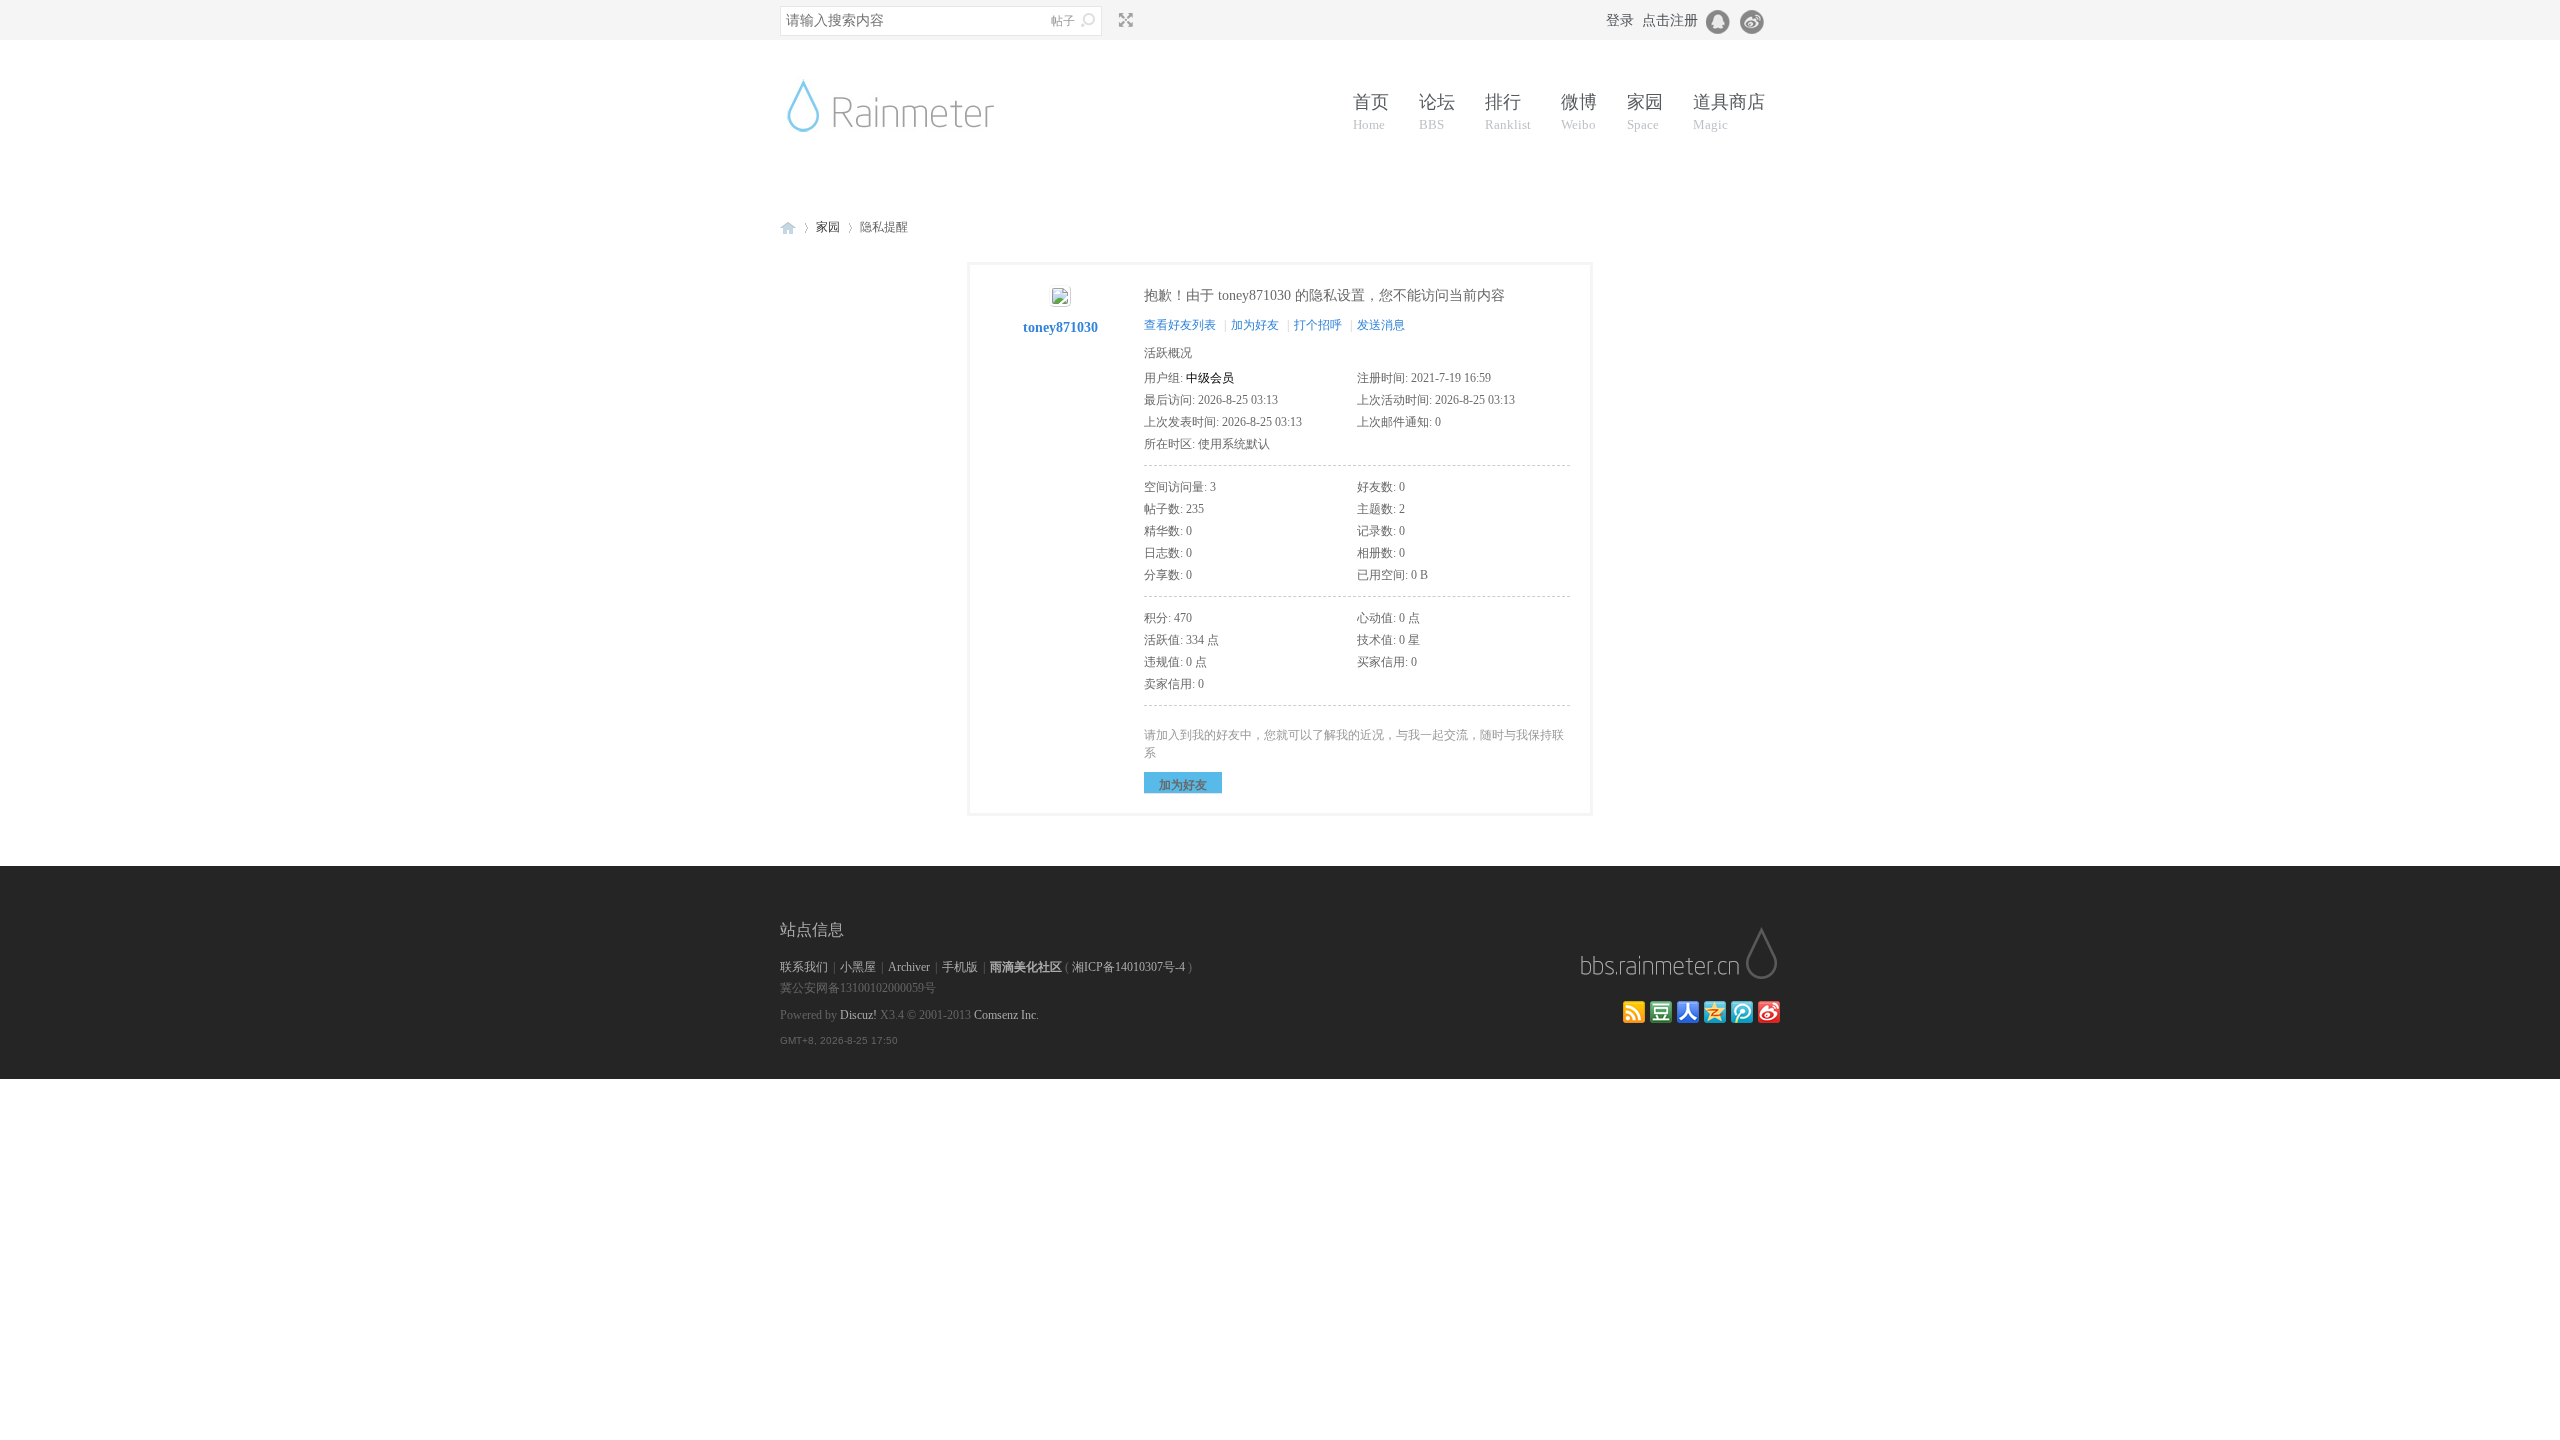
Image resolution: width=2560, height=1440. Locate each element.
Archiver (909, 967)
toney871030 (1060, 327)
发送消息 (1381, 325)
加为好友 (1255, 325)
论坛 (1437, 112)
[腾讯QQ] (1719, 20)
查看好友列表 (1180, 325)
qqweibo (1742, 1012)
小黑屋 (858, 967)
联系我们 (804, 967)
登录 (1620, 20)
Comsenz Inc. (1006, 1015)
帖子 (1063, 21)
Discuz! (858, 1015)
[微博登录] (1758, 20)
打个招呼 (1318, 325)
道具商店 (1729, 112)
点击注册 (1670, 20)
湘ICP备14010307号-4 (1128, 967)
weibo (1769, 1012)
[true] (1088, 20)
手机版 (960, 967)
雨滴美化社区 (1026, 967)
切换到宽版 (1123, 20)
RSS (1634, 1012)
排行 (1508, 112)
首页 (1371, 112)
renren (1688, 1012)
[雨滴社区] (905, 156)
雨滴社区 (788, 227)
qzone (1715, 1012)
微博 (1579, 112)
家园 (1645, 112)
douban (1661, 1012)
